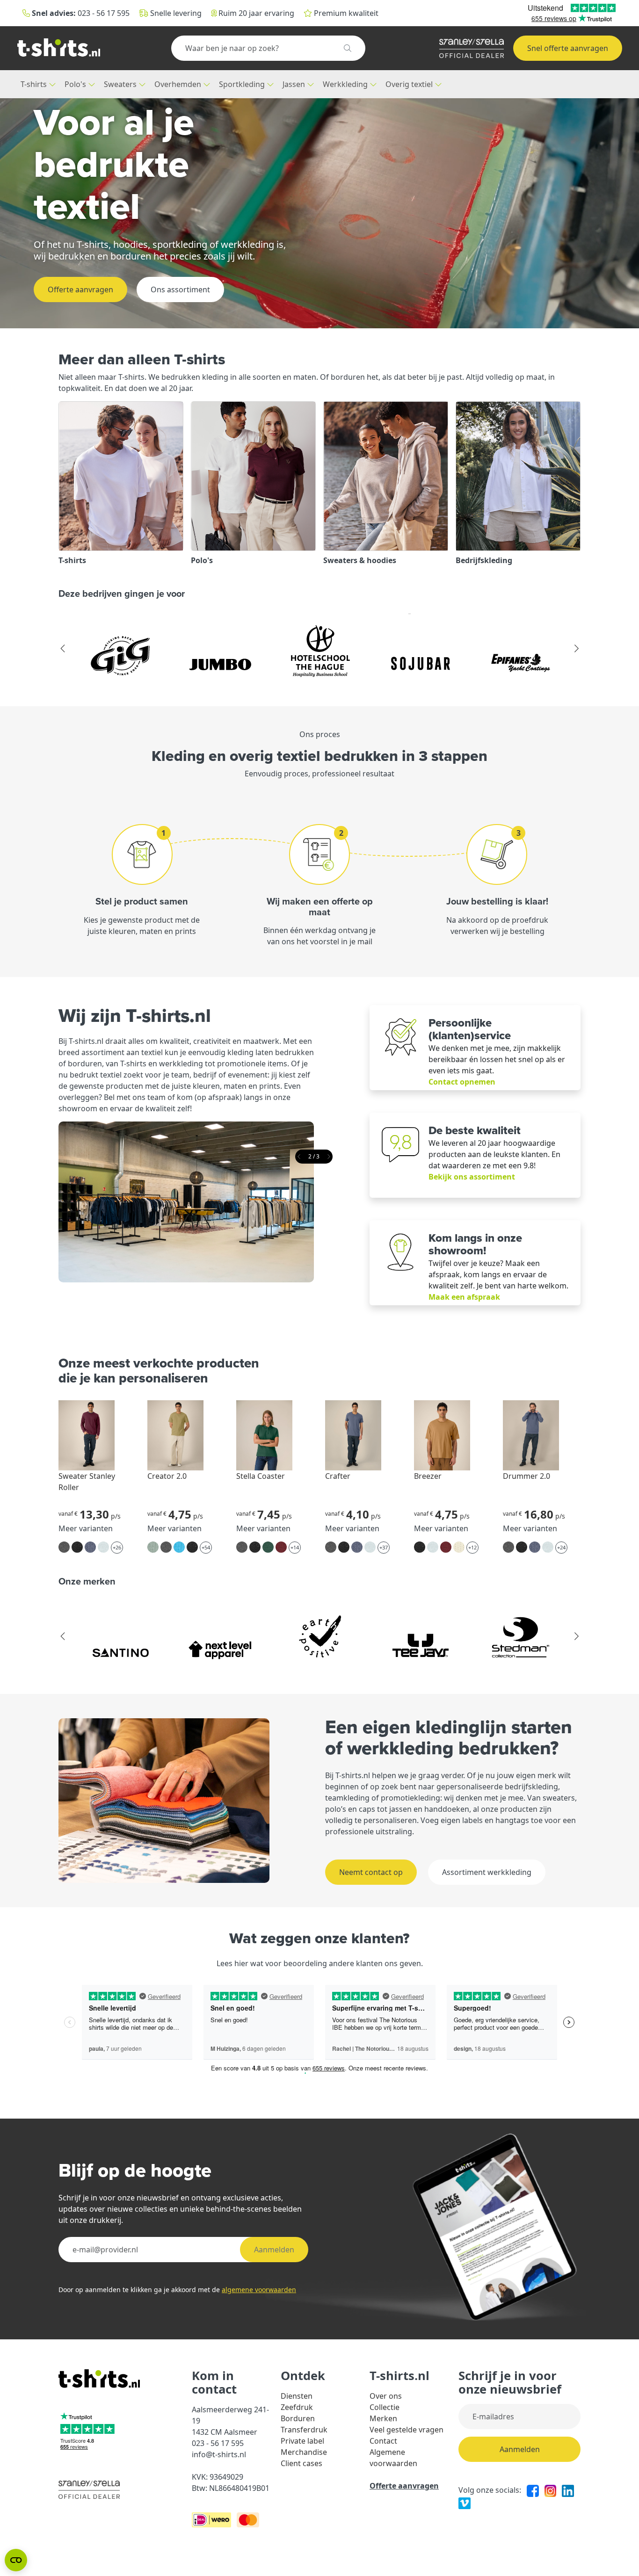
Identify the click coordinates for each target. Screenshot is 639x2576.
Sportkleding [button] (243, 84)
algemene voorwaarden (259, 2290)
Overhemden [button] (179, 84)
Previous (63, 649)
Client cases (301, 2463)
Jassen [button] (295, 84)
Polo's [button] (76, 84)
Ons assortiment (180, 289)
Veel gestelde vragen (407, 2430)
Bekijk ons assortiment (472, 1177)
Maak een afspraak (464, 1297)
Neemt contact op (371, 1872)
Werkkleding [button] (346, 84)
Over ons (386, 2396)
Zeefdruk (297, 2407)
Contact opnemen (462, 1082)
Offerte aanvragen (80, 289)
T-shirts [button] (35, 84)
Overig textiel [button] (410, 84)
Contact (383, 2441)
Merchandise (304, 2452)
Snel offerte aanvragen (568, 48)
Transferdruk (304, 2430)
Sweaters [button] (121, 84)
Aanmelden (274, 2250)
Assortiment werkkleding (487, 1872)
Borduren (298, 2418)
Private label (302, 2441)
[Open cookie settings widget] (16, 2560)
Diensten (297, 2396)
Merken (383, 2418)
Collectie (385, 2407)
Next (576, 649)
